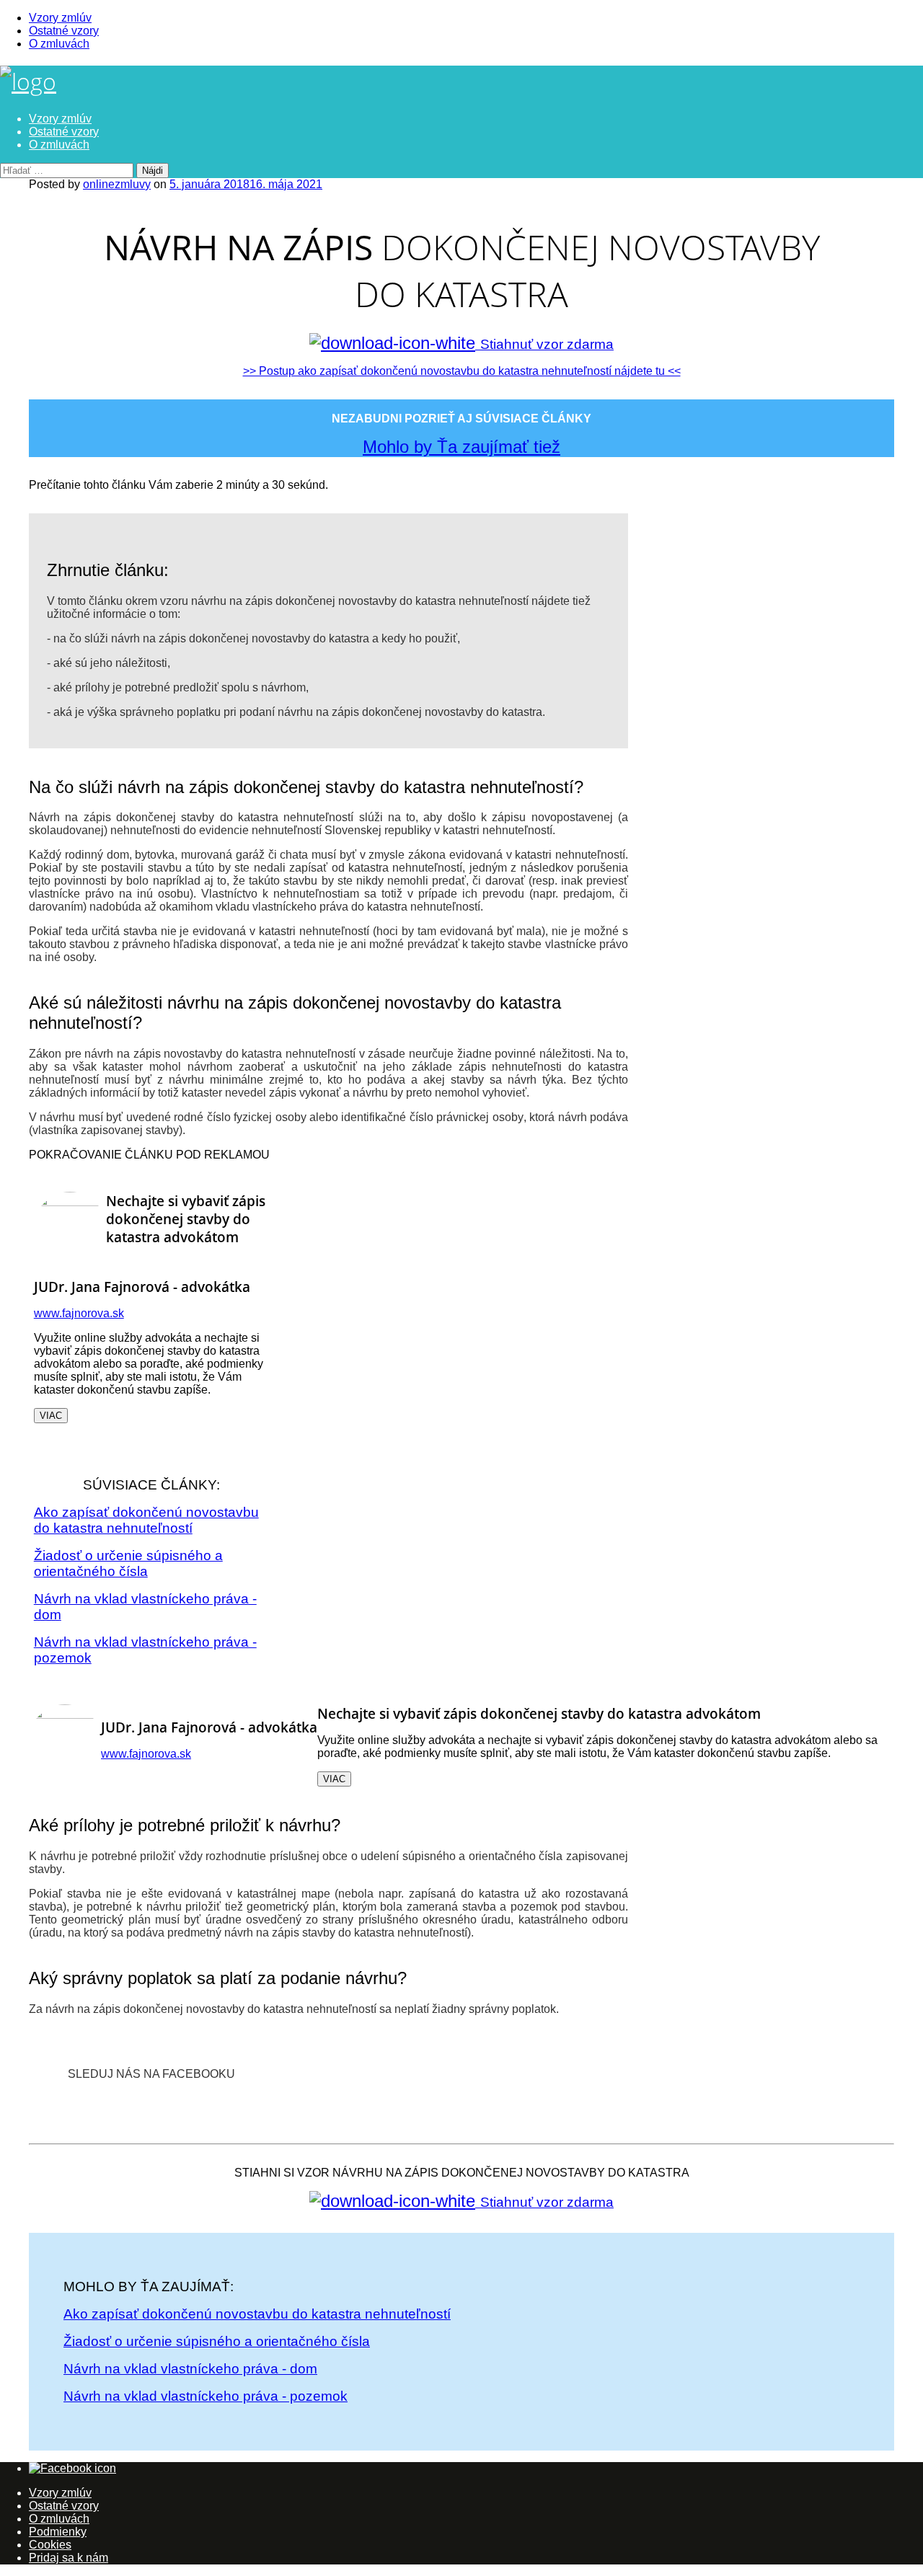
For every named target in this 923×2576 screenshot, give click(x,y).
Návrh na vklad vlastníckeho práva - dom (190, 2369)
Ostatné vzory (64, 31)
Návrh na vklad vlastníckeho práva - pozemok (206, 2396)
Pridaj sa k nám (69, 2558)
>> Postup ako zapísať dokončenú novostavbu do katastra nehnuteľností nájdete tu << (462, 371)
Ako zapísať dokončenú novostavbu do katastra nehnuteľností (146, 1520)
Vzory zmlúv (60, 18)
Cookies (50, 2545)
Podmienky (58, 2532)
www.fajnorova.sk (79, 1313)
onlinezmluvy (117, 184)
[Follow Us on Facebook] (72, 2468)
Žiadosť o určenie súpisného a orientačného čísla (128, 1563)
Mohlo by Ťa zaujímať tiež (461, 447)
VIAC (51, 1416)
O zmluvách (59, 44)
